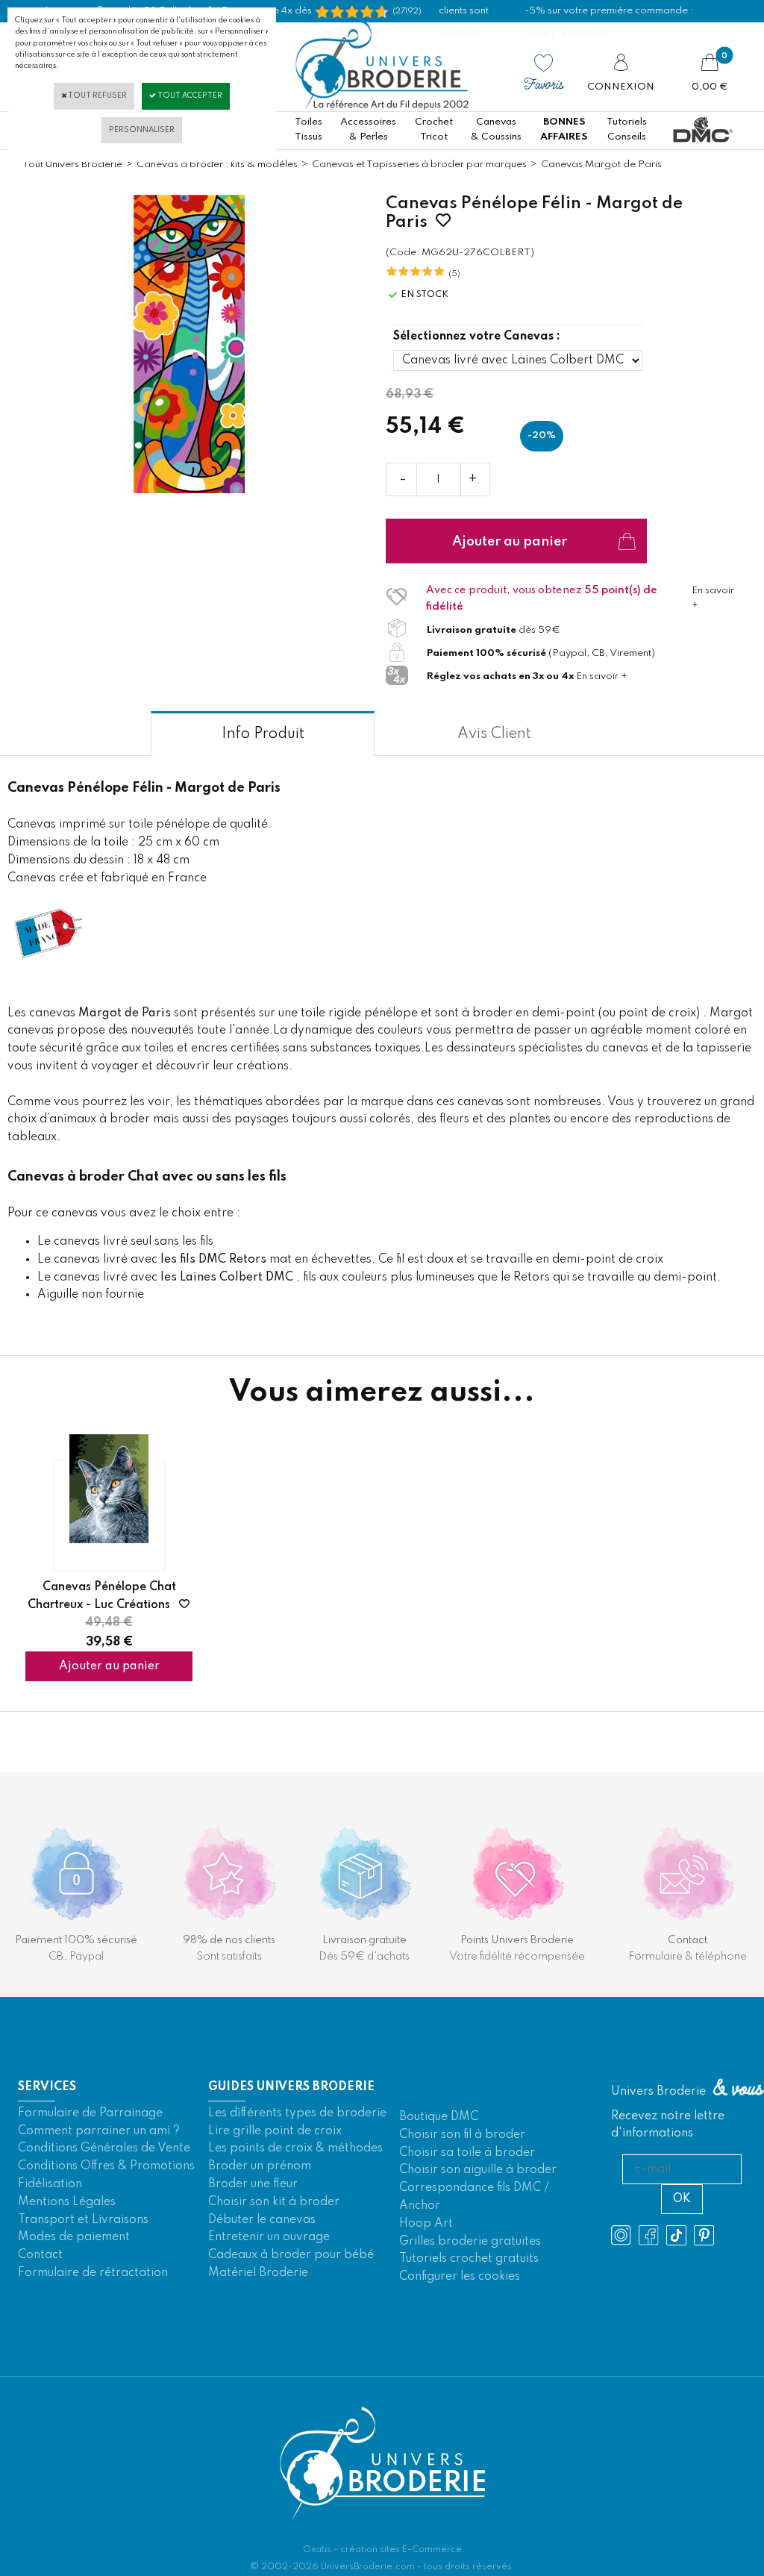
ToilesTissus (309, 129)
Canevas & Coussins (496, 129)
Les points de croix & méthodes (295, 2148)
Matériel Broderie (258, 2273)
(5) (454, 274)
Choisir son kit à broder (274, 2202)
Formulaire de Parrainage (90, 2113)
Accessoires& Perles (368, 129)
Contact (40, 2255)
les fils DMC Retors (213, 1260)
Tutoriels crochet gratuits (469, 2259)
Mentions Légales (67, 2202)
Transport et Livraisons (83, 2220)
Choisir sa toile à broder (467, 2153)
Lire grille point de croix (275, 2131)
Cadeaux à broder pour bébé (291, 2255)
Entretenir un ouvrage (269, 2237)
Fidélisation (50, 2184)
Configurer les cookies (460, 2277)
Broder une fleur (253, 2184)
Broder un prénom (260, 2166)
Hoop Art (426, 2224)
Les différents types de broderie (297, 2113)
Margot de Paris (125, 1013)
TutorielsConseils (627, 129)
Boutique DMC (439, 2117)
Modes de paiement (74, 2237)
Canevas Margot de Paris (601, 165)
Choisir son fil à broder (462, 2135)
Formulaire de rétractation (93, 2273)
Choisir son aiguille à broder (478, 2170)
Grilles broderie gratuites (470, 2242)
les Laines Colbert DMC (227, 1278)
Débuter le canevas (262, 2220)
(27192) (407, 11)
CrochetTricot (434, 129)
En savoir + (602, 676)
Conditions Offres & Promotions (106, 2166)
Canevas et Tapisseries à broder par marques (419, 165)
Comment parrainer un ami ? (99, 2131)
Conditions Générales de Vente (104, 2148)
